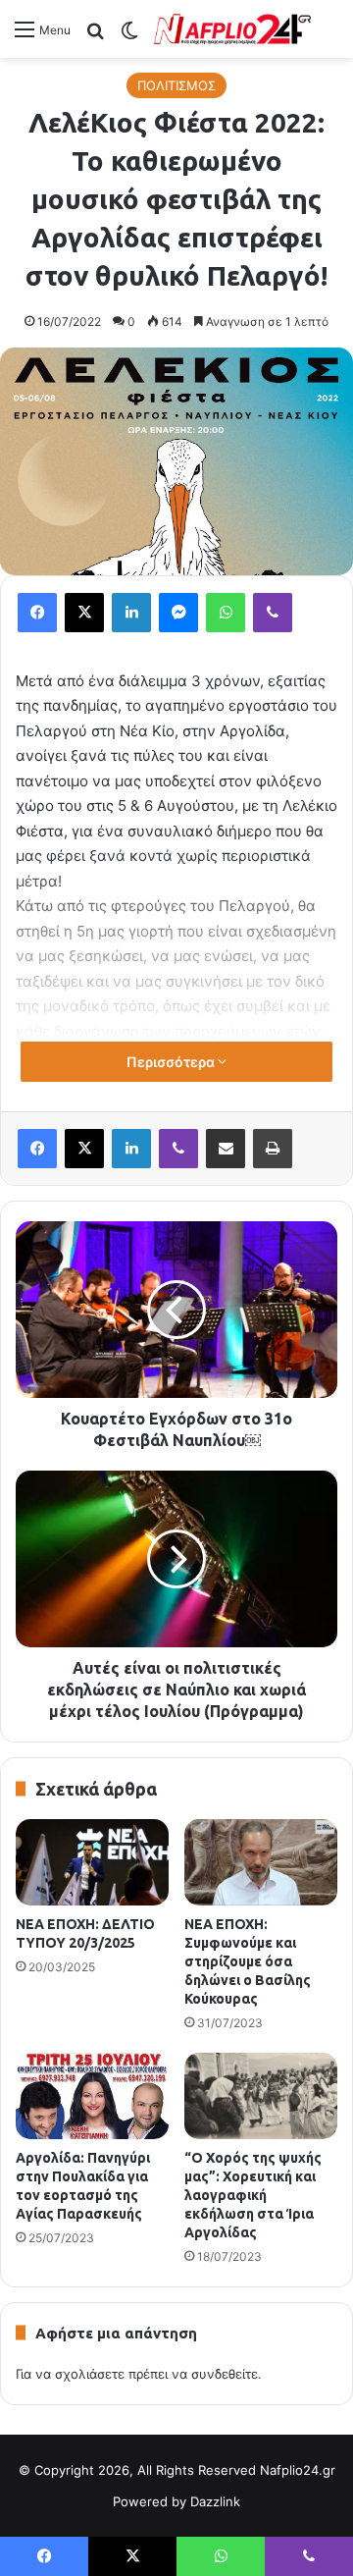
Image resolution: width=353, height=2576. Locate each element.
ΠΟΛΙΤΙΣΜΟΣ (176, 85)
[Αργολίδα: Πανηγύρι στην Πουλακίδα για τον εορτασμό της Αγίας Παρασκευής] (92, 2096)
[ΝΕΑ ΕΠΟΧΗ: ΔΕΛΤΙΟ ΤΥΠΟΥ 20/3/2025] (92, 1862)
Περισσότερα (172, 1062)
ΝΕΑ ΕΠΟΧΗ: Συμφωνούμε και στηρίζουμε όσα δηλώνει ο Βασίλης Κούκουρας (248, 1961)
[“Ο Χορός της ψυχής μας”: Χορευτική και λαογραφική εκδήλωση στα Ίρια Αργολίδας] (261, 2096)
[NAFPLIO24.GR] (232, 29)
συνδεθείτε (225, 2374)
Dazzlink (215, 2501)
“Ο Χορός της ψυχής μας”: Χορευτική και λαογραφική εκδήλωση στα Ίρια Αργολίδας (253, 2195)
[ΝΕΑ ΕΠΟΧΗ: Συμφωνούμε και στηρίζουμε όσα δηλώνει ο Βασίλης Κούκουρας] (261, 1862)
